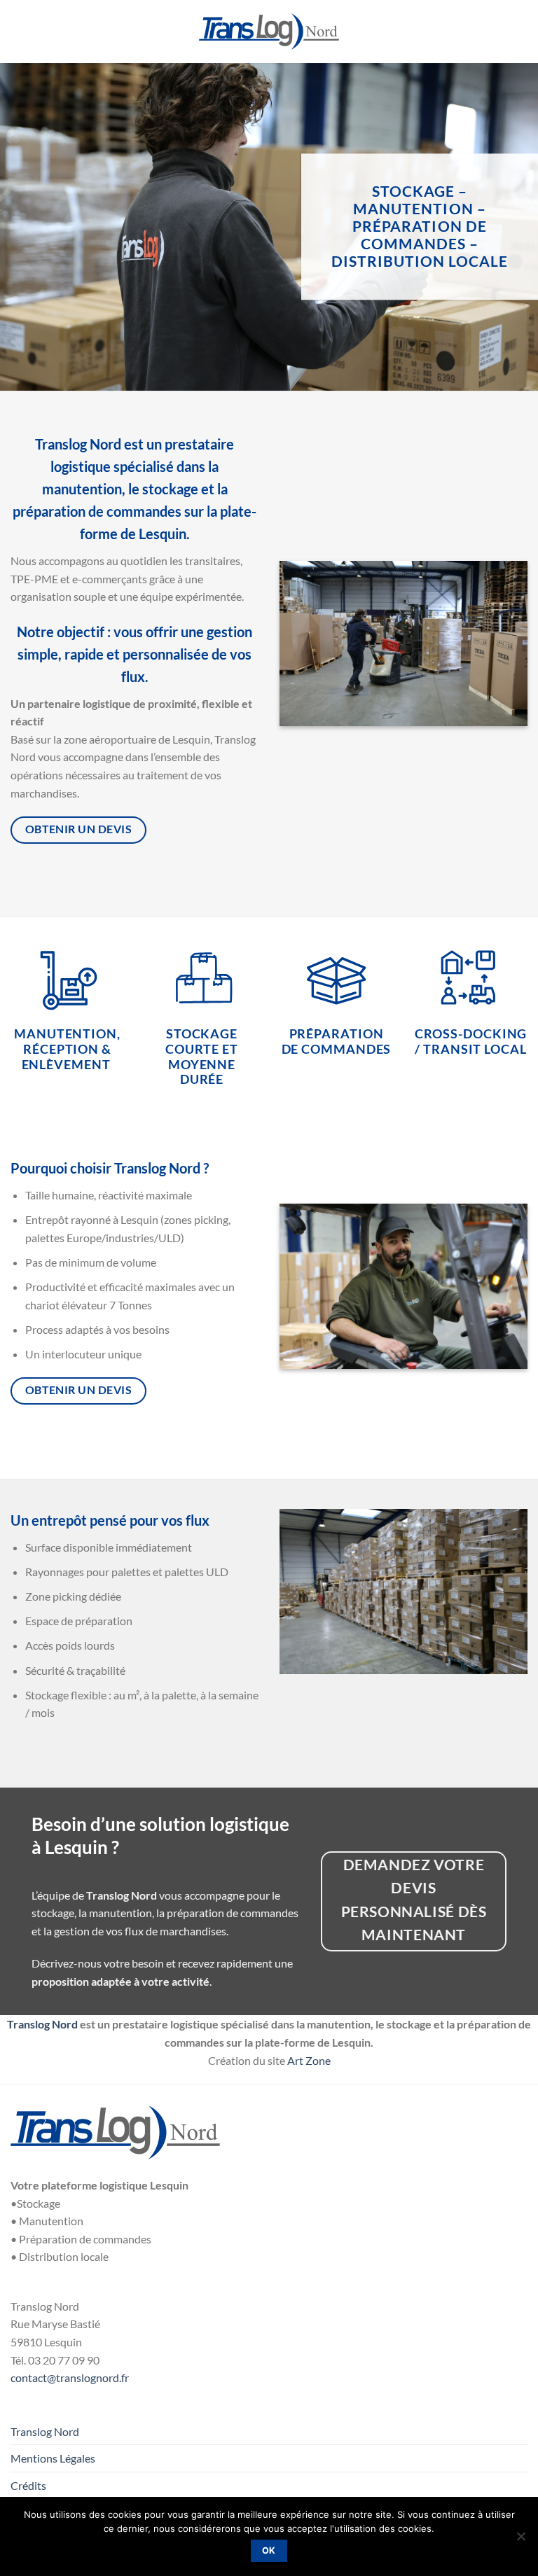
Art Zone (309, 2060)
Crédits (28, 2485)
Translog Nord (42, 2024)
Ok (269, 2550)
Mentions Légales (53, 2458)
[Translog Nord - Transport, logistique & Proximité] (269, 32)
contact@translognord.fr (70, 2377)
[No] (520, 2540)
